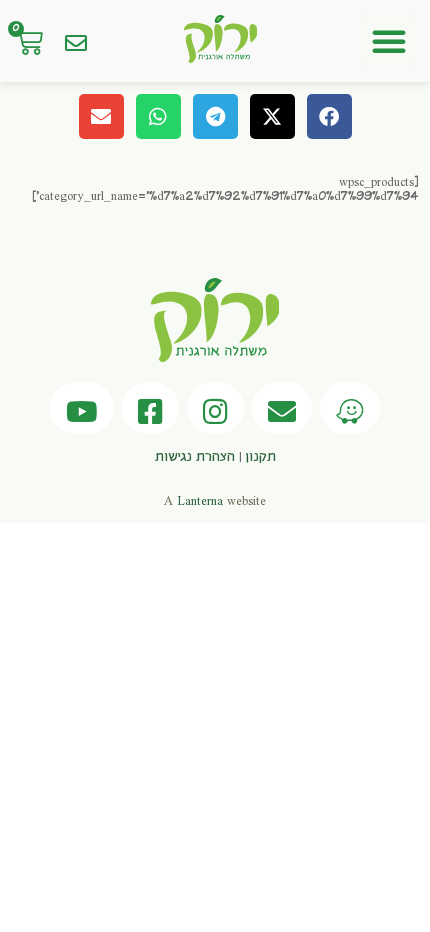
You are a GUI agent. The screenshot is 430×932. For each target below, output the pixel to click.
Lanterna (200, 501)
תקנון (260, 457)
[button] (389, 41)
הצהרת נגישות (195, 457)
